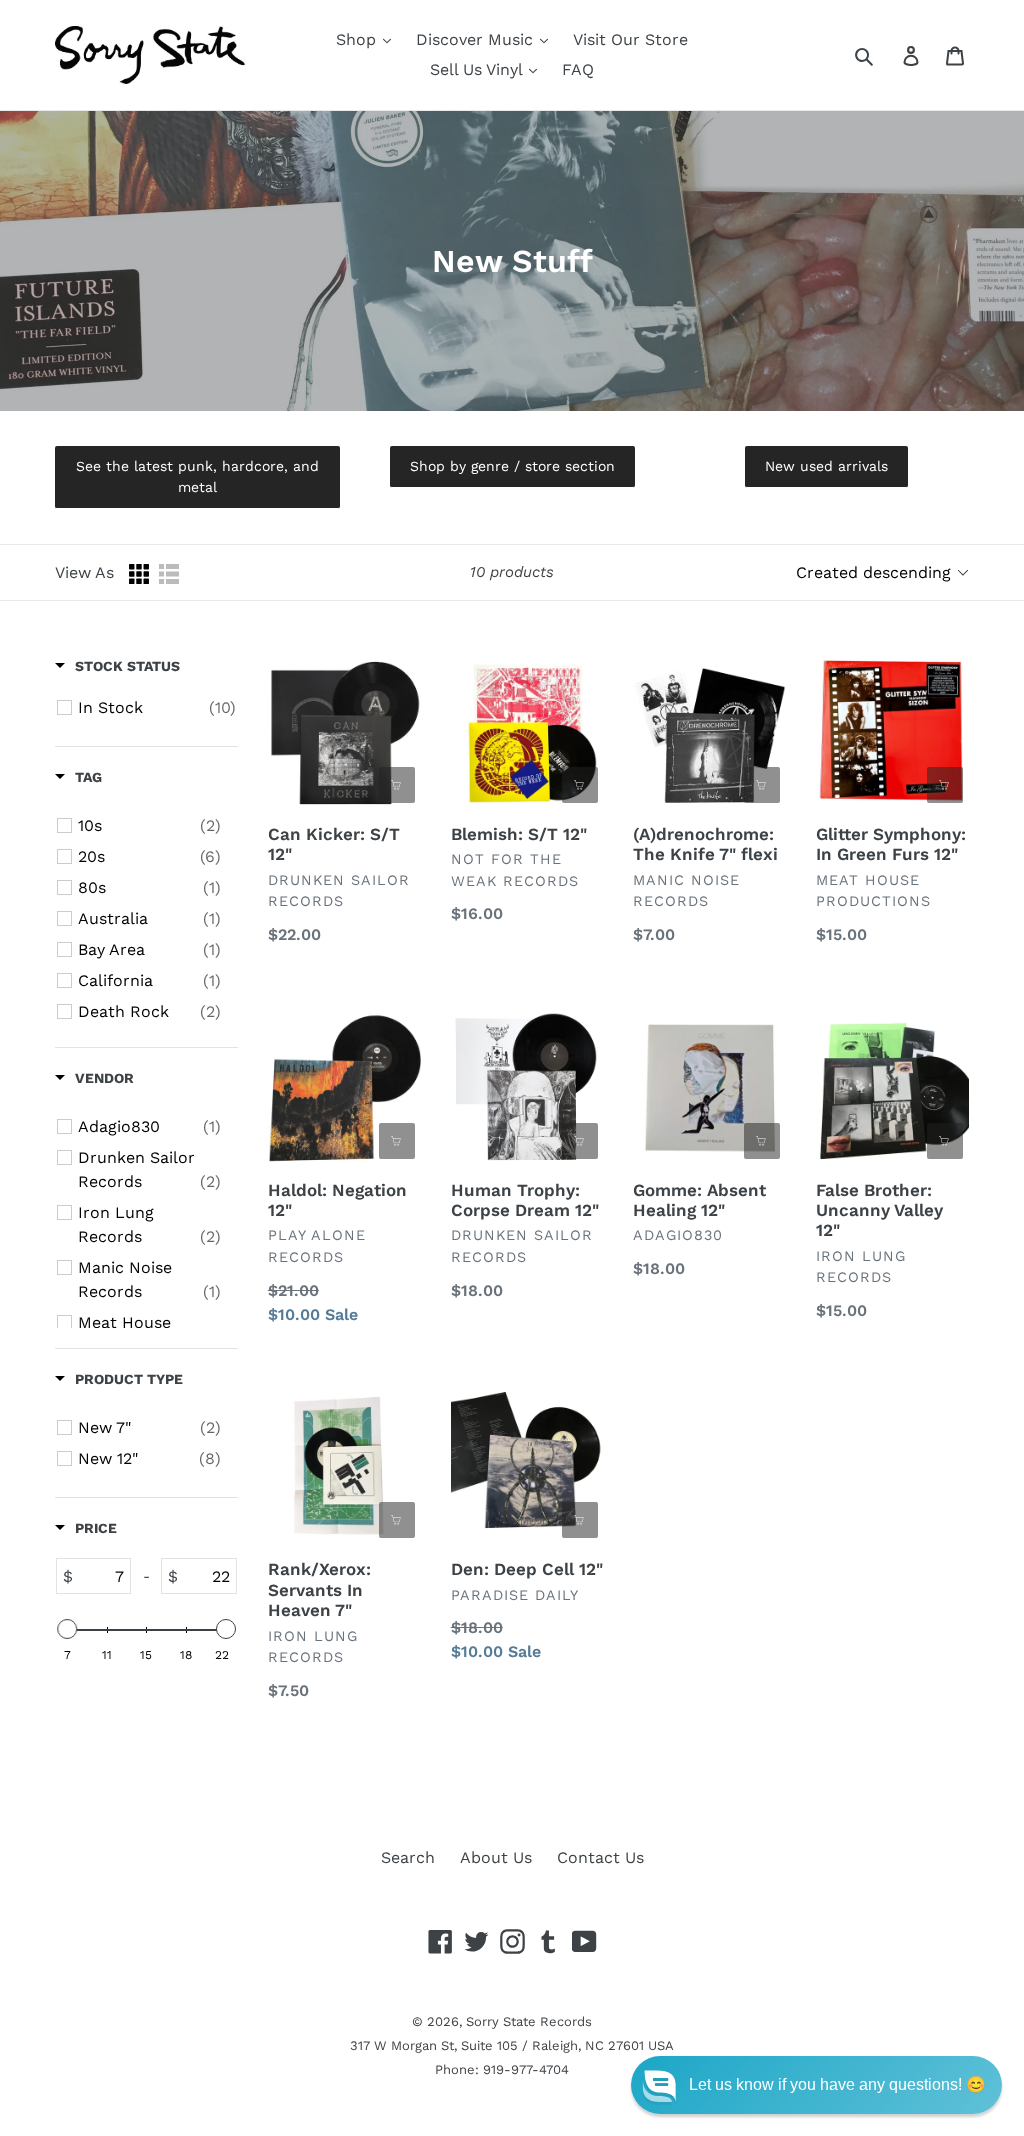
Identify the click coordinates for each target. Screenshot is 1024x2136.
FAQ (578, 69)
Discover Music (477, 39)
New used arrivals (826, 466)
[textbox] (101, 1576)
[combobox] (886, 55)
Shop (358, 39)
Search (408, 1857)
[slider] (67, 1629)
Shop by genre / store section (512, 466)
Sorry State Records (529, 2021)
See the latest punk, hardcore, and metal (197, 476)
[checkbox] (157, 708)
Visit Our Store (630, 39)
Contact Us (600, 1857)
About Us (496, 1857)
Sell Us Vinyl (478, 69)
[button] (816, 2085)
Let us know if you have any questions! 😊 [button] (837, 2084)
